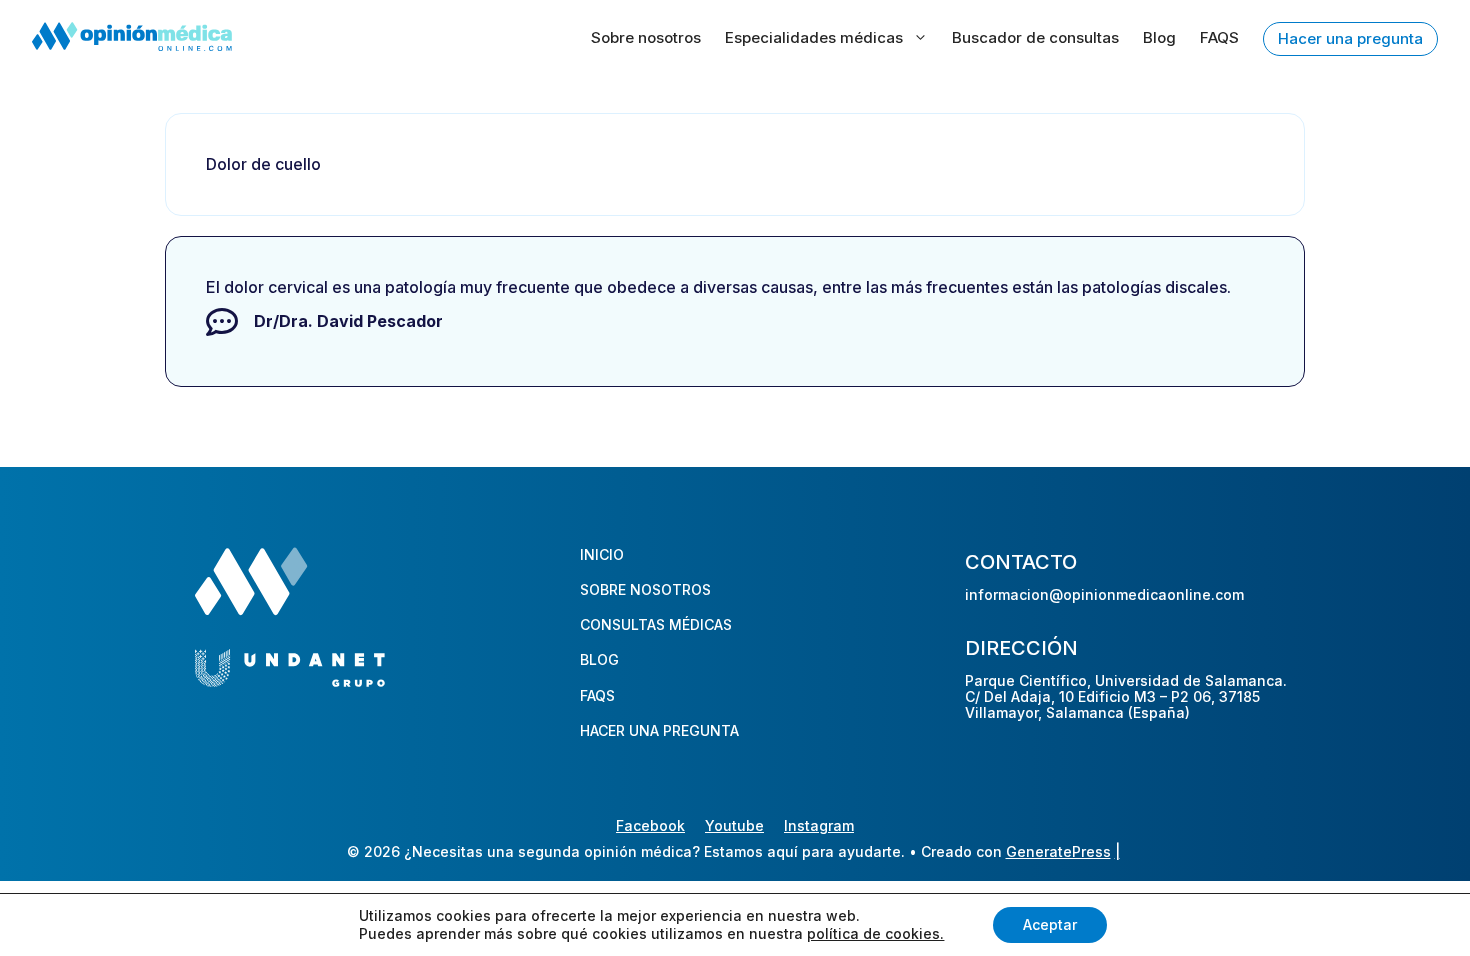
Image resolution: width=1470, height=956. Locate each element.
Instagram (819, 825)
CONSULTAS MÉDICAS (656, 624)
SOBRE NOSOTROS (645, 589)
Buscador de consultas (1035, 37)
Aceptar (1050, 924)
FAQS (1219, 37)
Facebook (650, 825)
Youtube (734, 825)
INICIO (602, 554)
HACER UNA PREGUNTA (659, 730)
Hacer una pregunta (1350, 38)
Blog (1159, 37)
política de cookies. (875, 933)
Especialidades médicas (814, 37)
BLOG (599, 659)
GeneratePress (1058, 851)
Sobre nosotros (646, 37)
